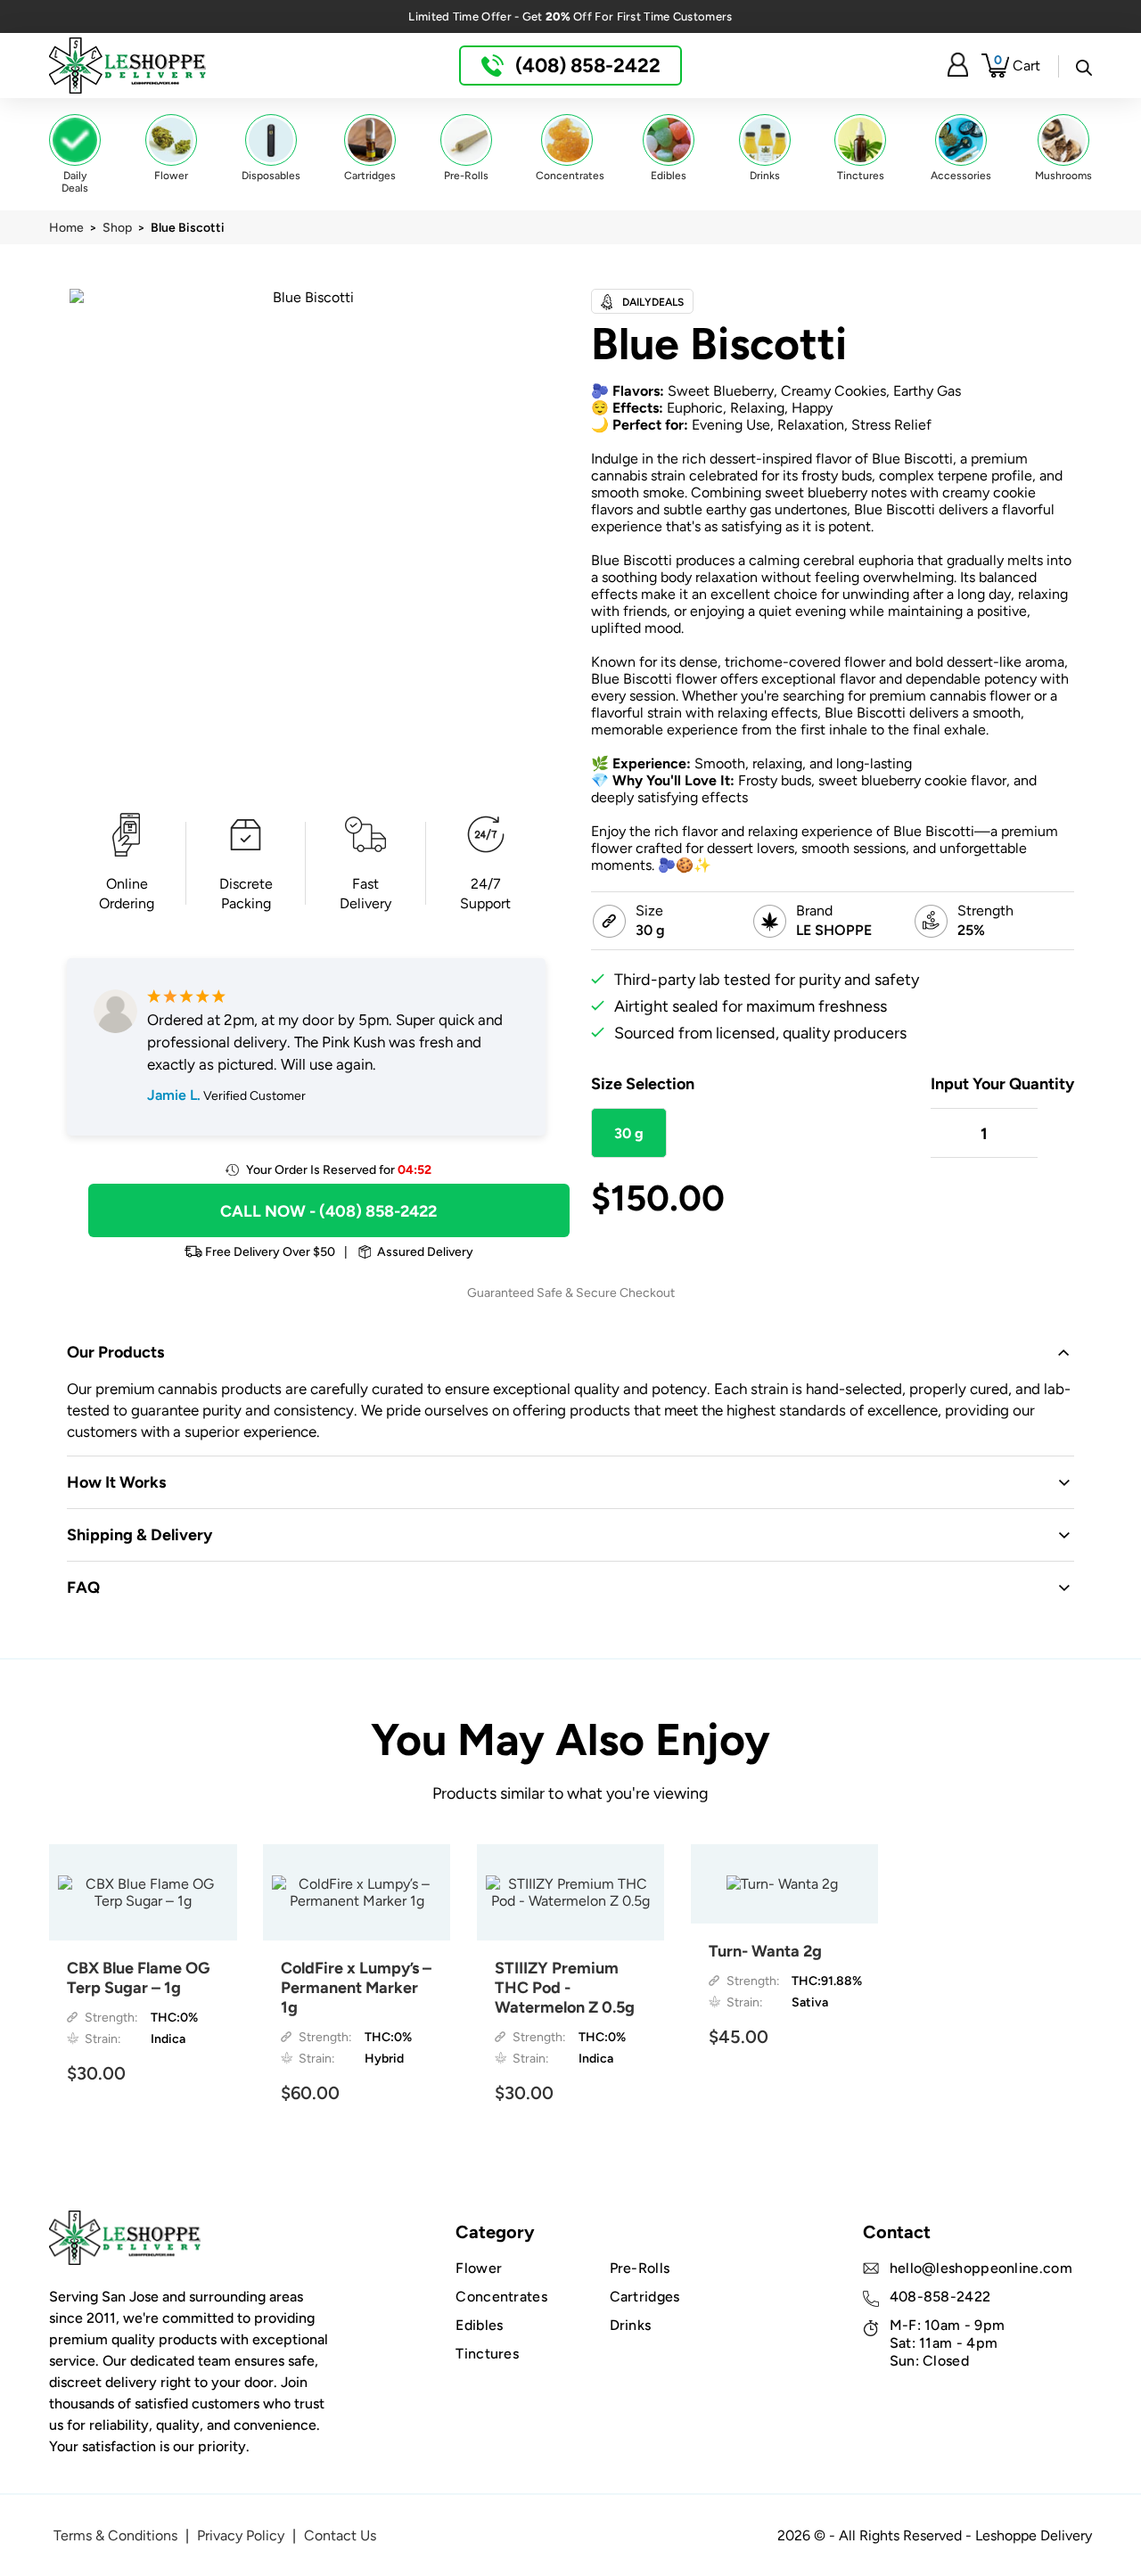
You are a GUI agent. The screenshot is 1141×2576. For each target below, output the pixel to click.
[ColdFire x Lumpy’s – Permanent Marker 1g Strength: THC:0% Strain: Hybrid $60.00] (357, 1892)
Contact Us (340, 2535)
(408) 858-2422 (586, 65)
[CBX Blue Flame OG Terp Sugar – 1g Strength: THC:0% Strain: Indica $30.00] (143, 1892)
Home (66, 227)
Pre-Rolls (640, 2268)
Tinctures (487, 2354)
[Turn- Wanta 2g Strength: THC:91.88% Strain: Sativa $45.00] (785, 1884)
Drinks (631, 2325)
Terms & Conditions (115, 2535)
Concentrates (501, 2297)
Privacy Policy (241, 2535)
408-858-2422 (940, 2297)
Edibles (479, 2325)
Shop (117, 227)
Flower (479, 2268)
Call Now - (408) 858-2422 (328, 1211)
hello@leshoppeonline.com (981, 2268)
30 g (629, 1133)
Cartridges (645, 2297)
